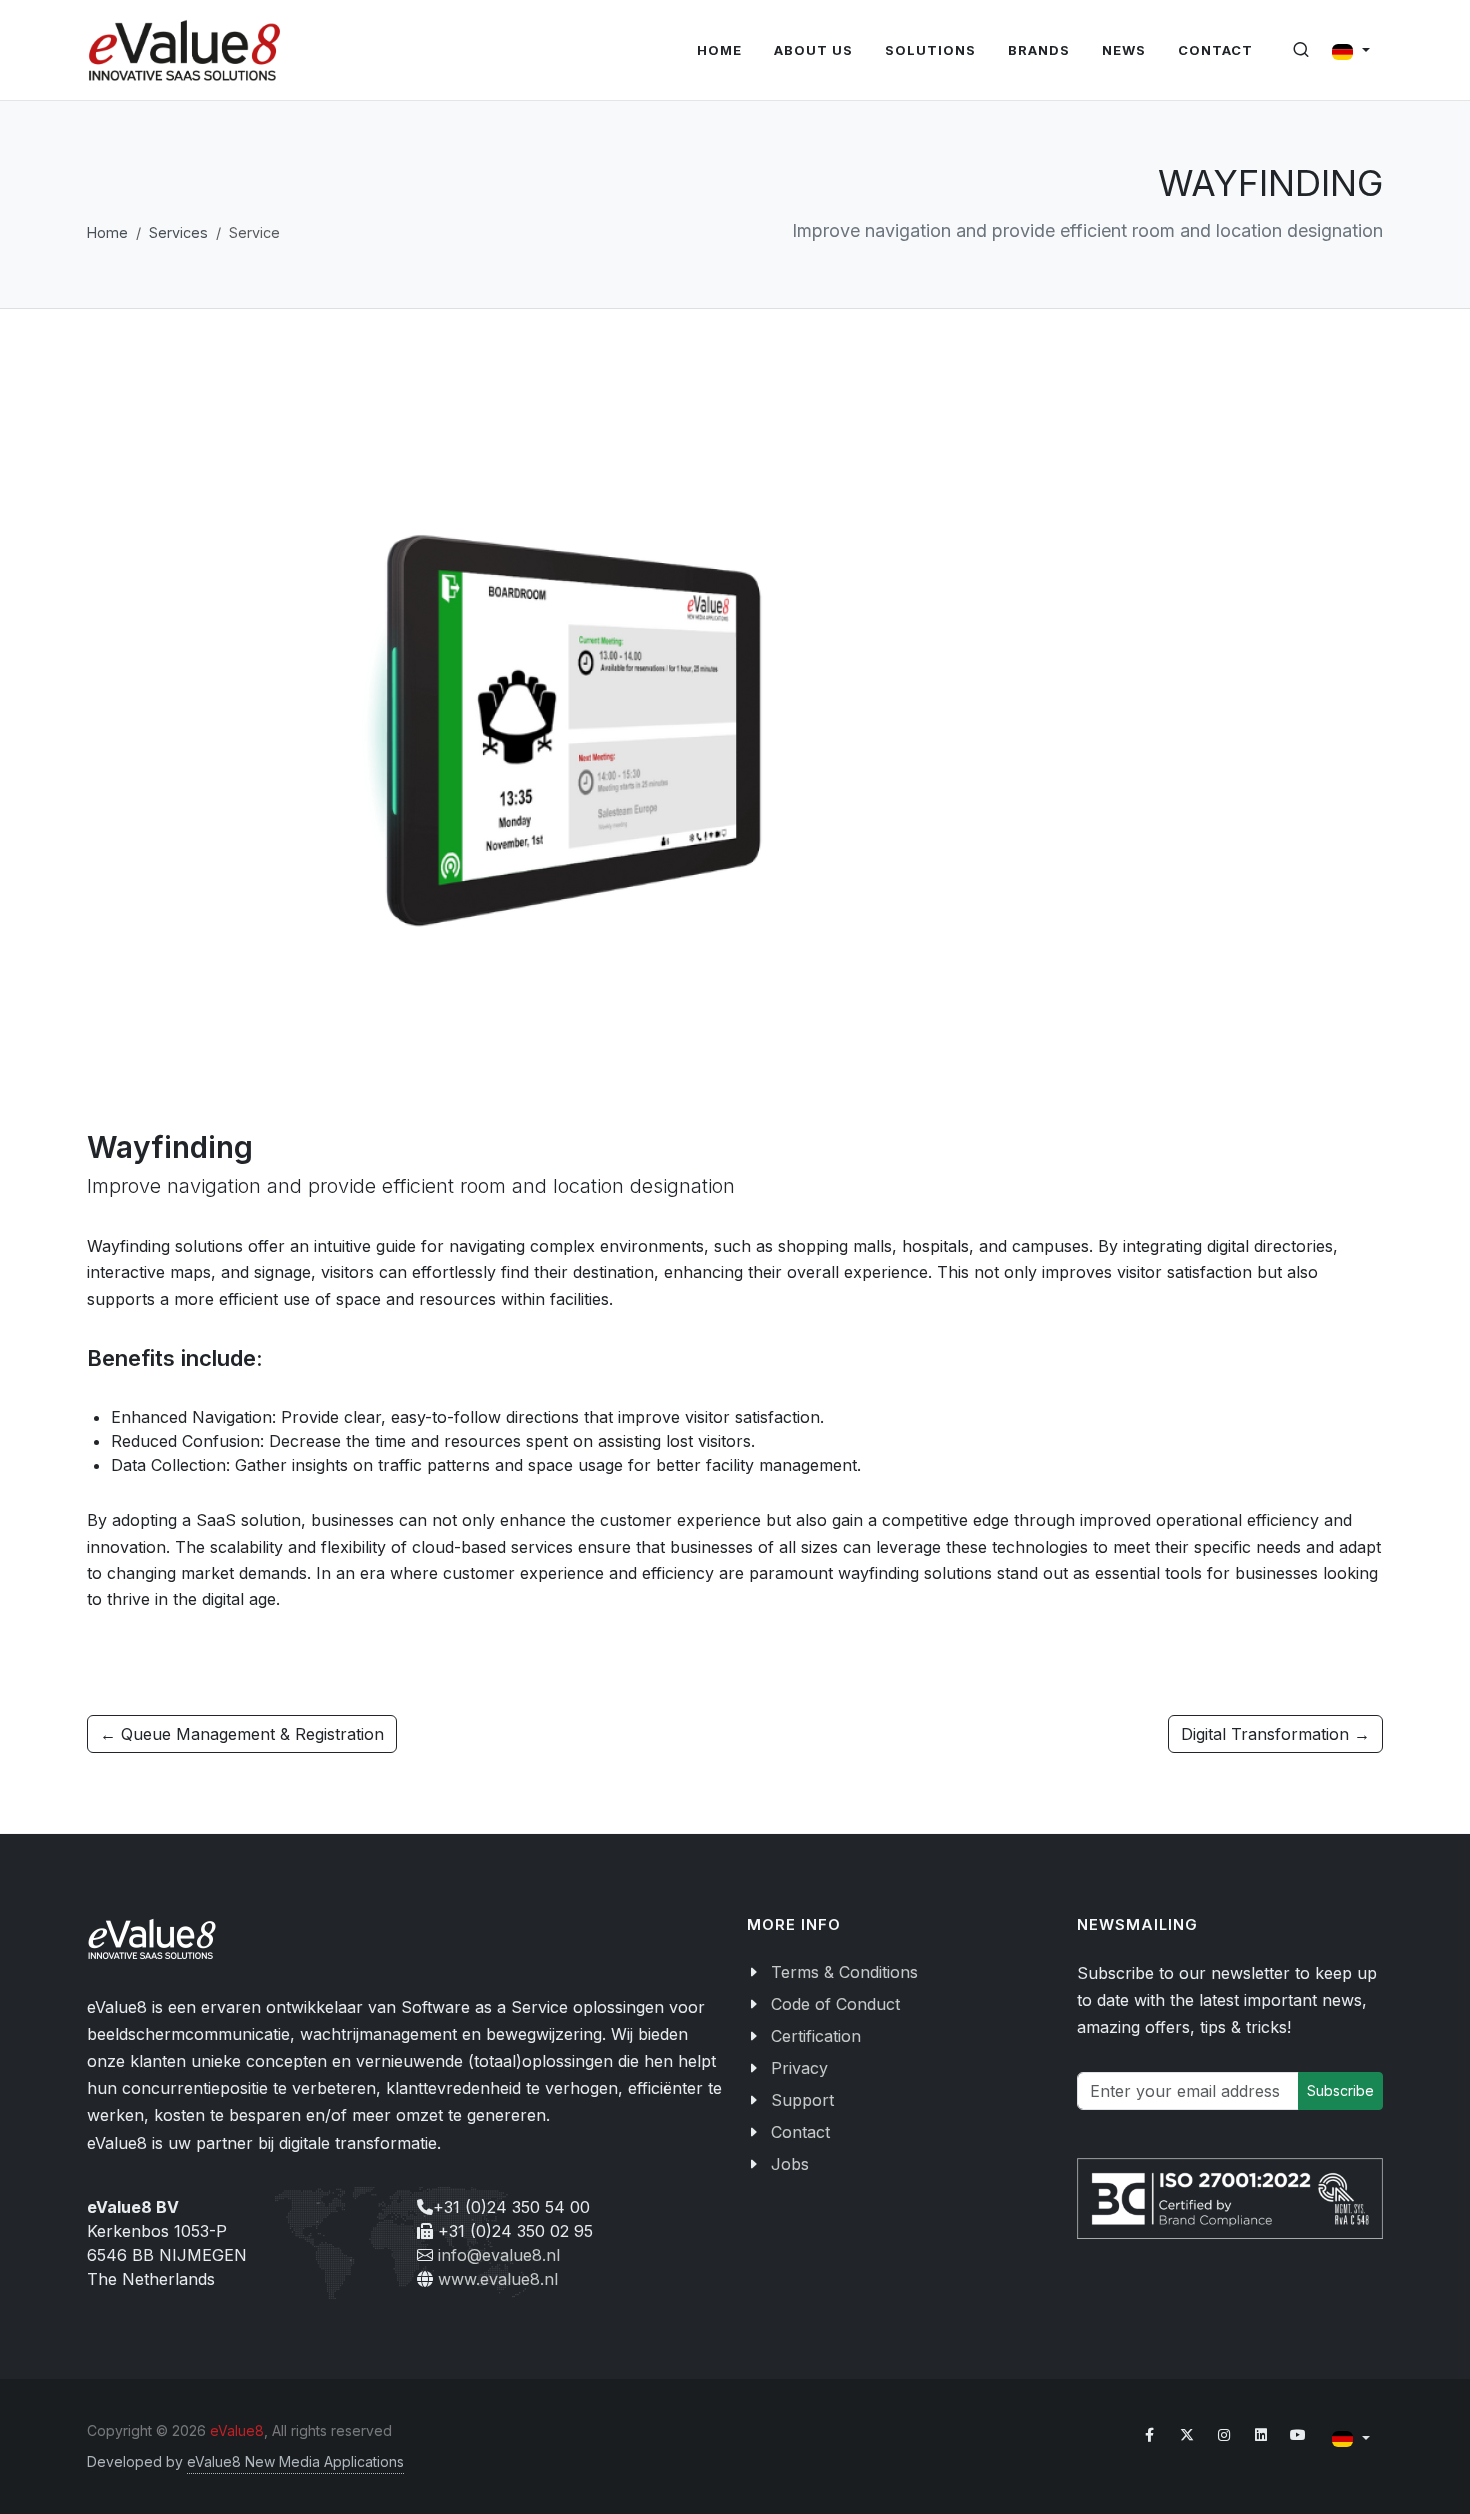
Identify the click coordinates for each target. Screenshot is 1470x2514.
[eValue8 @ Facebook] (1150, 2435)
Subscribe (1340, 2090)
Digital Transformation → (1275, 1734)
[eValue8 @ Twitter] (1187, 2435)
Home (107, 232)
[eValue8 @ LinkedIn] (1261, 2435)
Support (802, 2100)
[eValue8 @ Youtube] (1298, 2435)
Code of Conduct (835, 2004)
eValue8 (237, 2430)
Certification (816, 2036)
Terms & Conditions (844, 1972)
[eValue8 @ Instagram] (1224, 2435)
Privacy (799, 2068)
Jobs (790, 2164)
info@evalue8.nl (499, 2255)
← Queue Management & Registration (242, 1734)
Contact (800, 2132)
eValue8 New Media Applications (295, 2461)
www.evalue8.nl (498, 2279)
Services (178, 232)
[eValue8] (184, 50)
